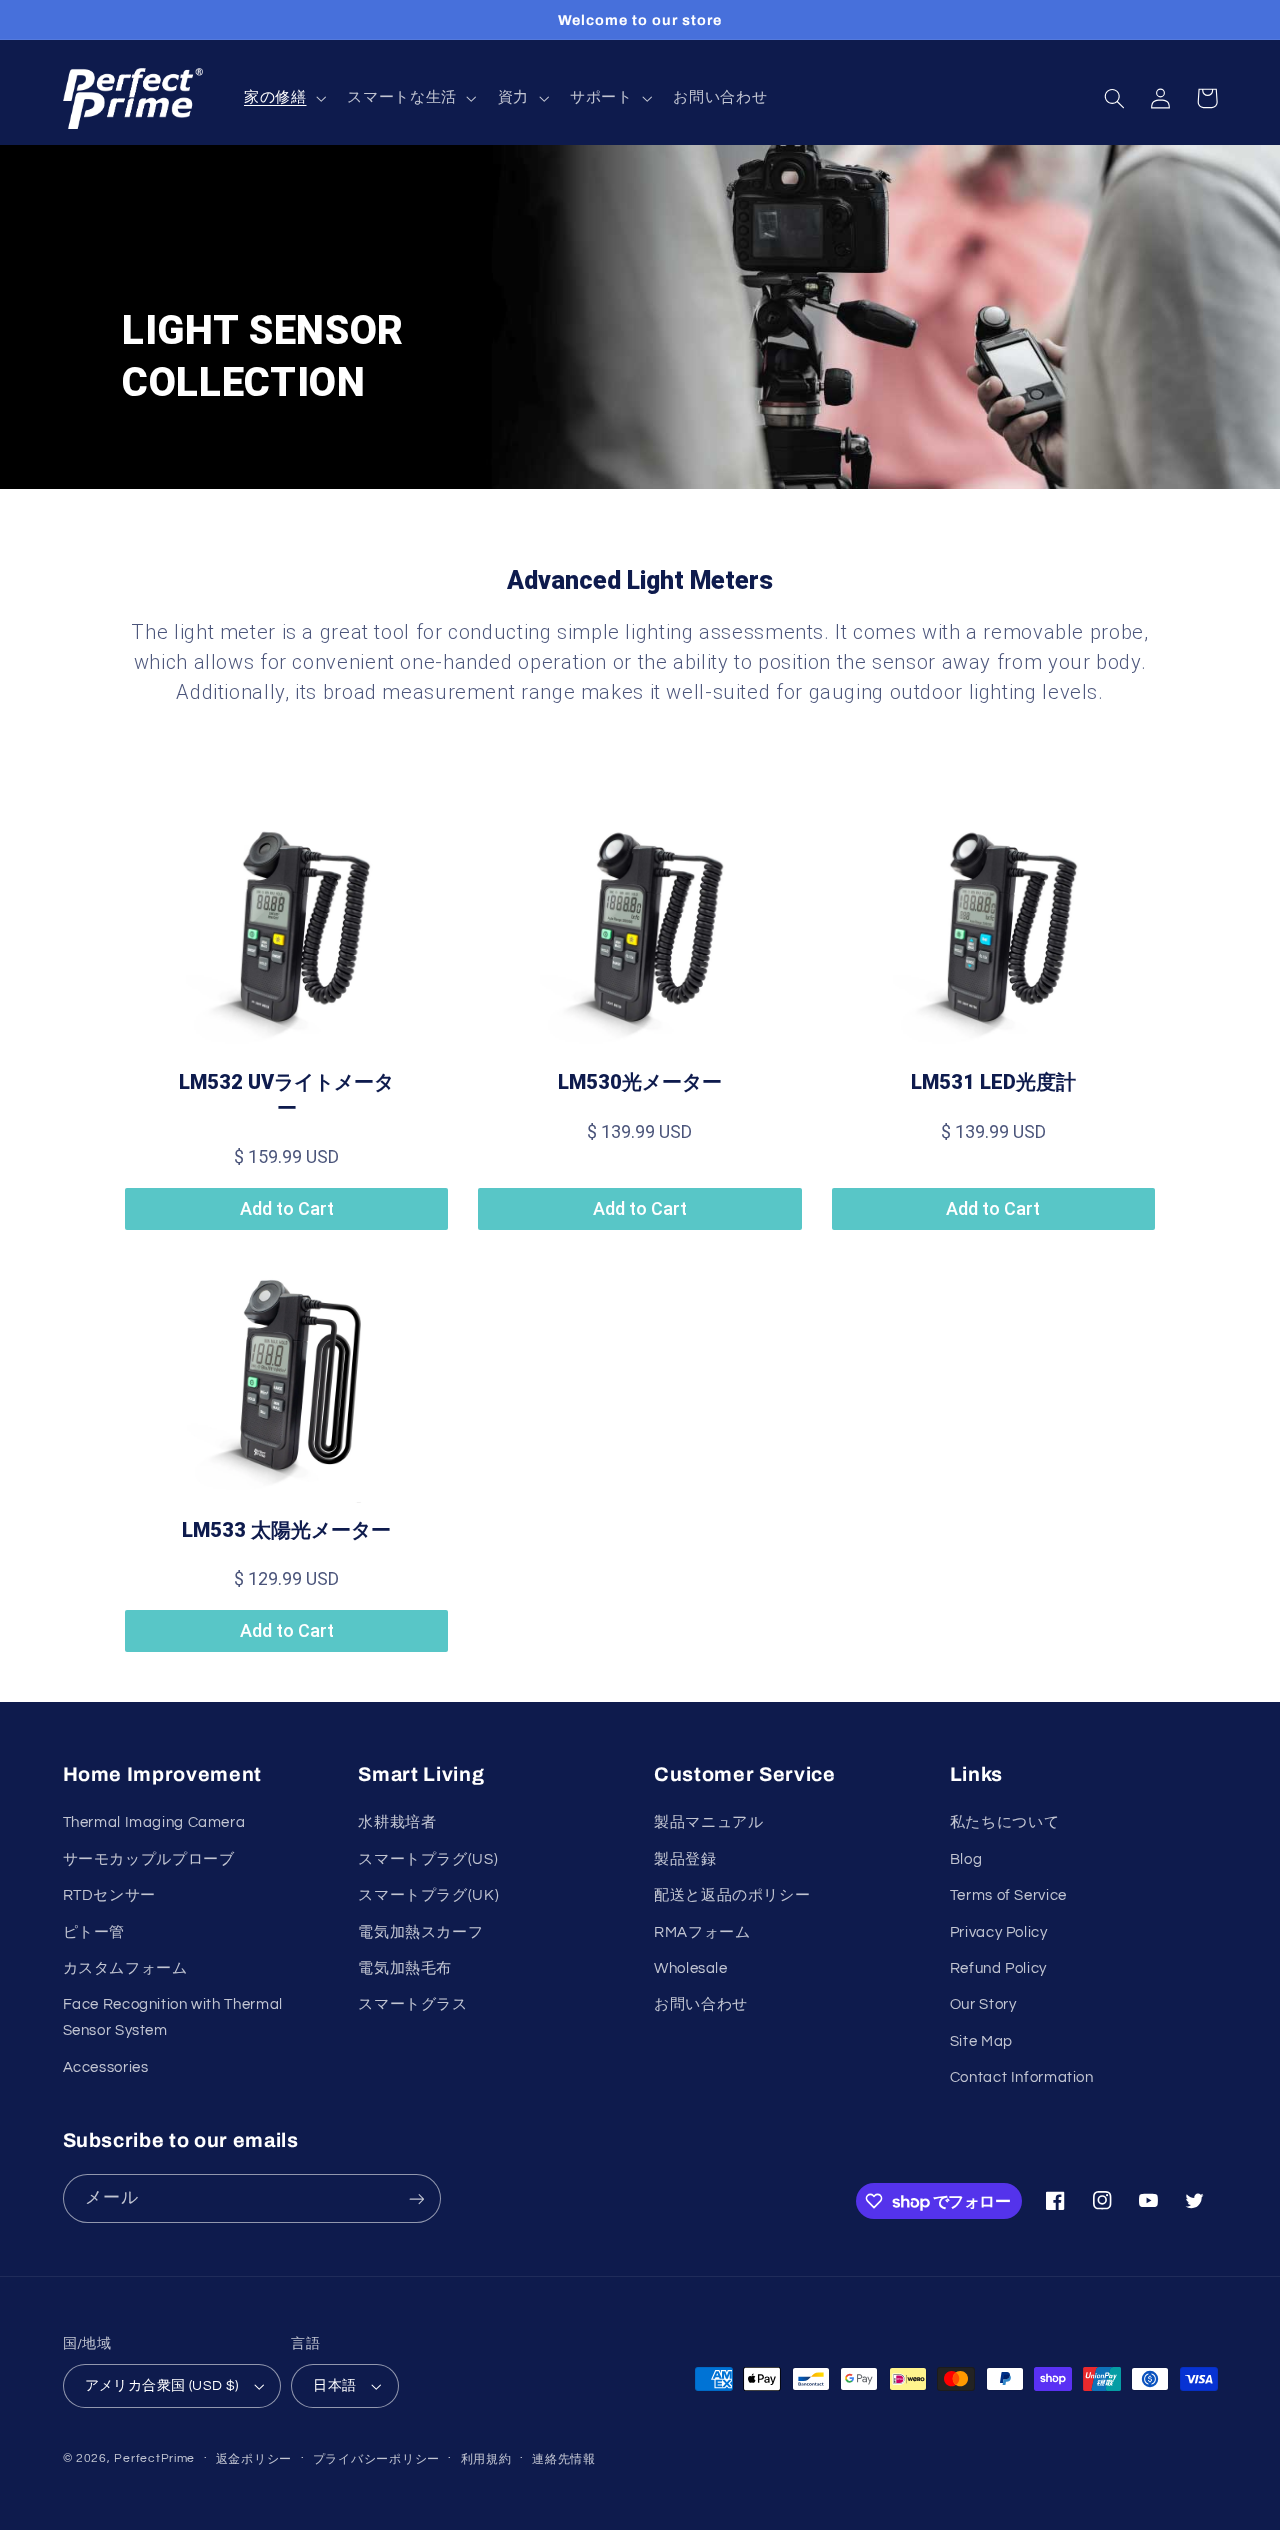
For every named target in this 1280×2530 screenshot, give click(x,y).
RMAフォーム (702, 1932)
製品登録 (685, 1859)
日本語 (334, 2386)
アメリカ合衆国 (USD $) (162, 2386)
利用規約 (486, 2459)
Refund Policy (998, 1968)
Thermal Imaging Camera (154, 1822)
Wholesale (691, 1968)
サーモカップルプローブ (149, 1859)
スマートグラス (412, 2004)
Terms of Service (1008, 1895)
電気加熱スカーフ (420, 1932)
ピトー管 (94, 1932)
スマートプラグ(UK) (428, 1895)
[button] (282, 99)
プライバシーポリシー (376, 2459)
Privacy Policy (999, 1932)
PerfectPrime (154, 2458)
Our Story (983, 2004)
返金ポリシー (254, 2459)
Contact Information (1022, 2077)
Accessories (106, 2067)
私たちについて (1004, 1822)
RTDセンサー (109, 1895)
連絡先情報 (564, 2459)
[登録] (416, 2198)
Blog (966, 1859)
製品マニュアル (708, 1822)
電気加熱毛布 (405, 1968)
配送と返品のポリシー (732, 1895)
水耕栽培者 (397, 1822)
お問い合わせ (701, 2004)
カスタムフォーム (125, 1968)
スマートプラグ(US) (428, 1859)
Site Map (981, 2041)
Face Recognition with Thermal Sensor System (173, 2017)
